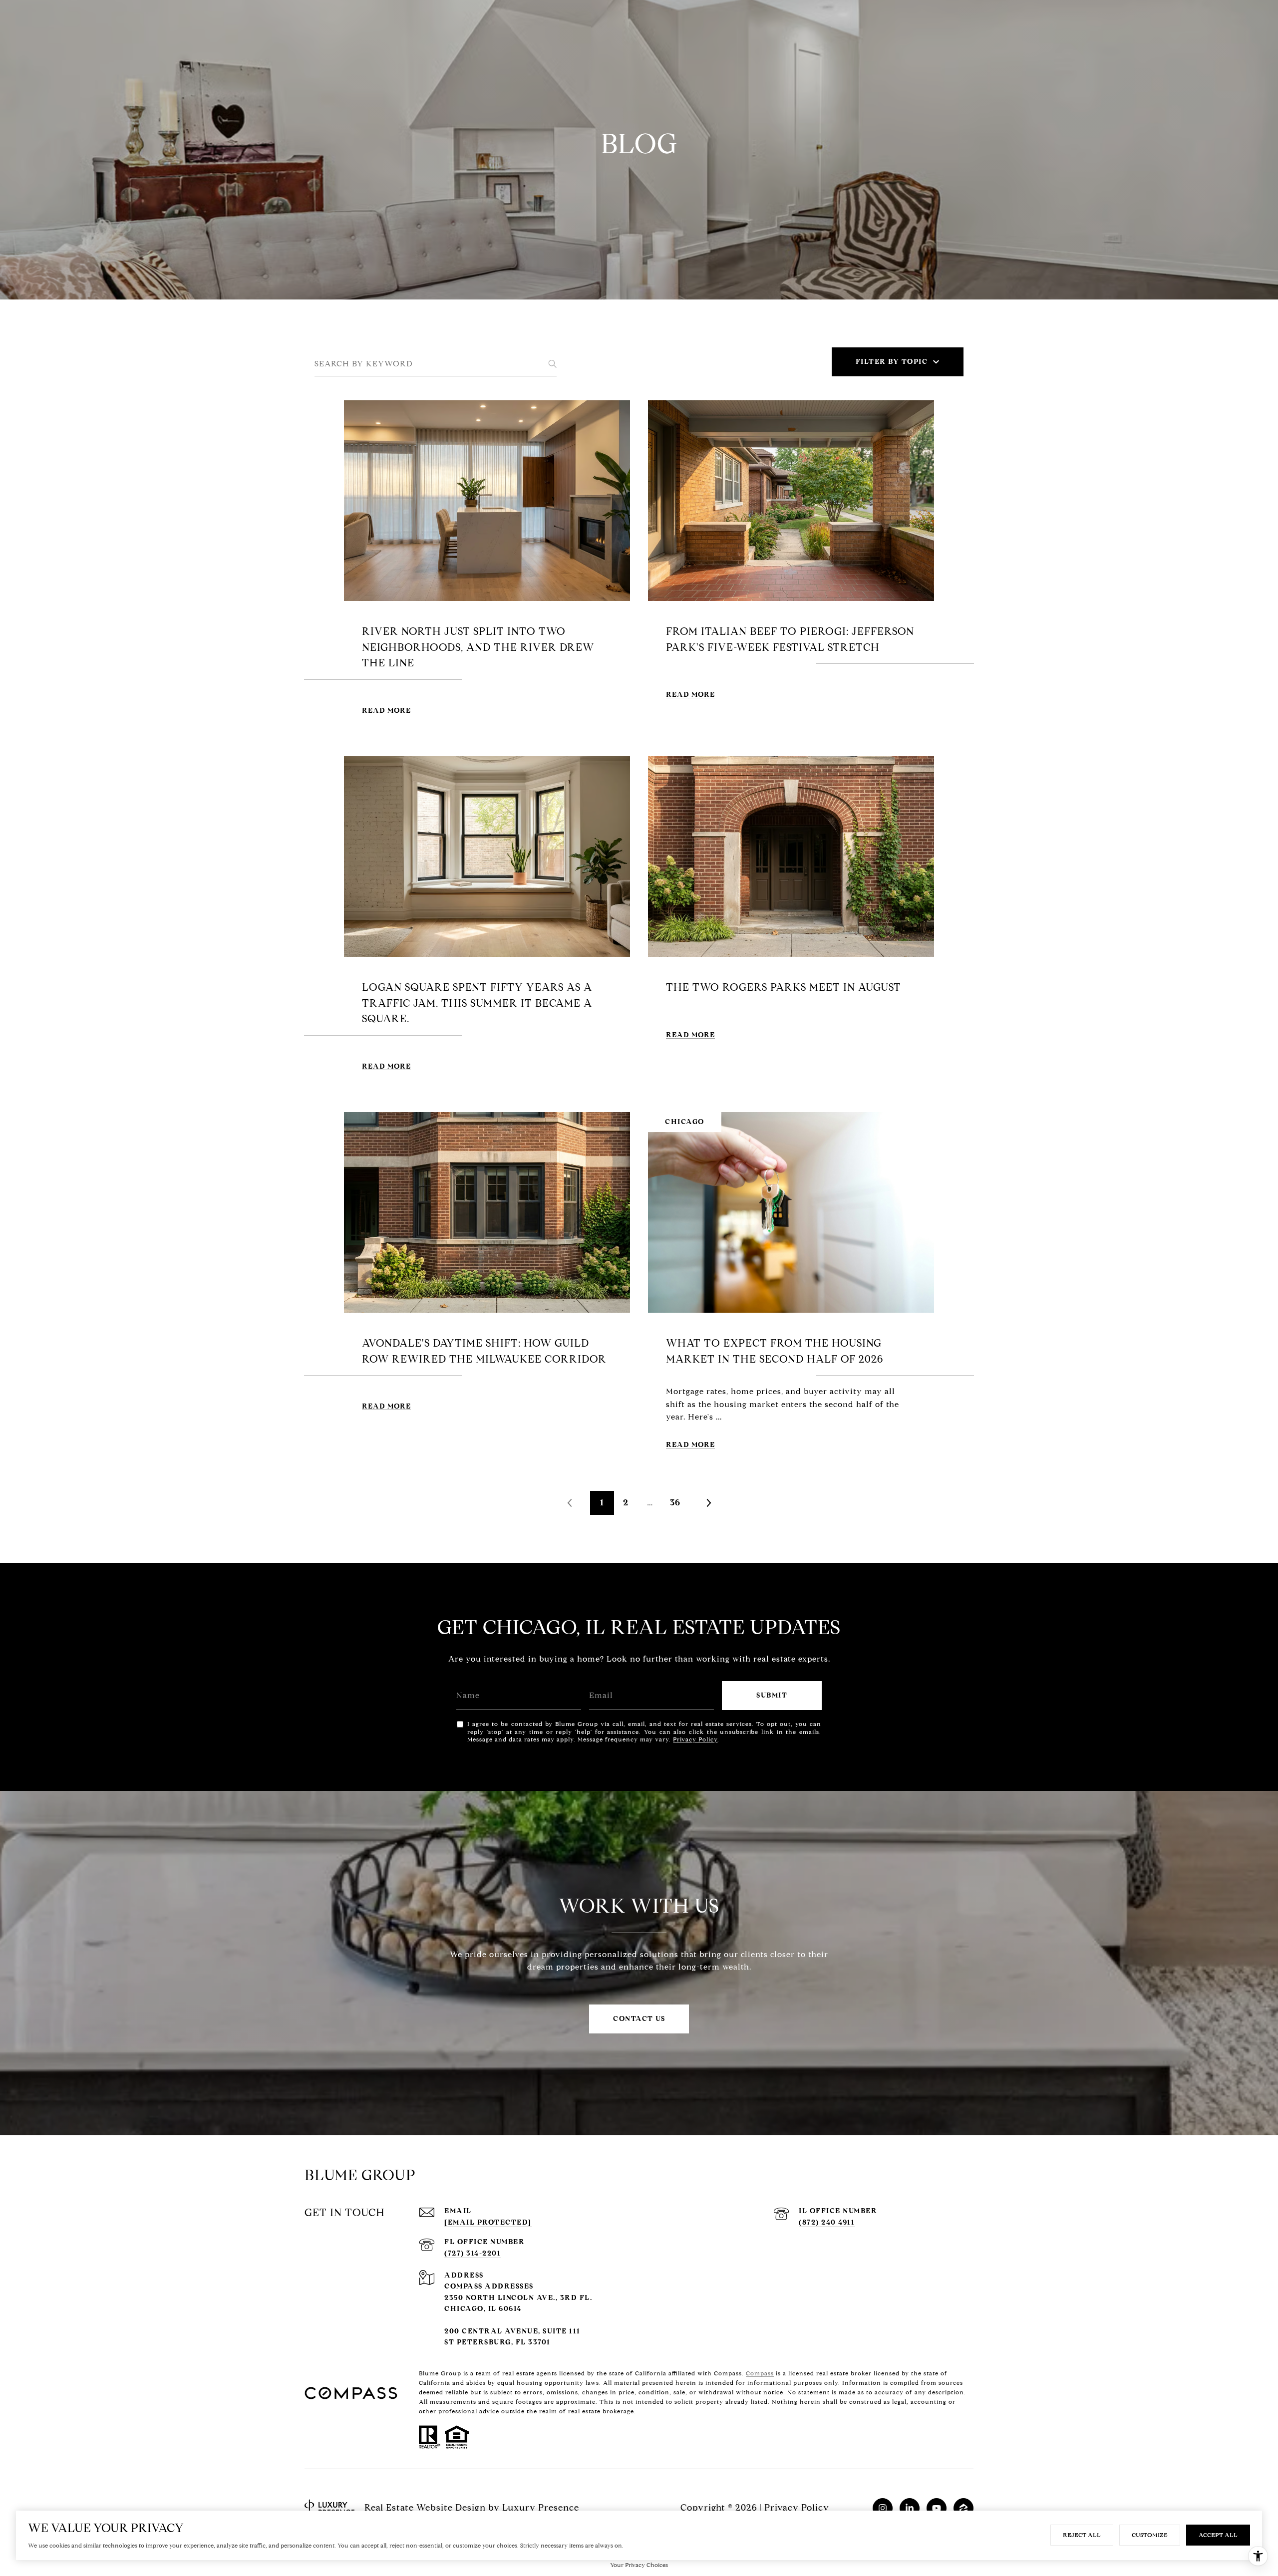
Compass (760, 2373)
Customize (1150, 2535)
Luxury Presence (541, 2508)
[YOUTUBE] (937, 2508)
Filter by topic (892, 362)
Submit (772, 1695)
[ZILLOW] (963, 2508)
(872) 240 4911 (827, 2222)
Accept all (1218, 2535)
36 (675, 1503)
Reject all (1082, 2535)
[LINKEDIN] (910, 2508)
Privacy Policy (695, 1739)
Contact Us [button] (639, 2019)
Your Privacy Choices (639, 2565)
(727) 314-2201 (473, 2253)
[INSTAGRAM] (883, 2508)
